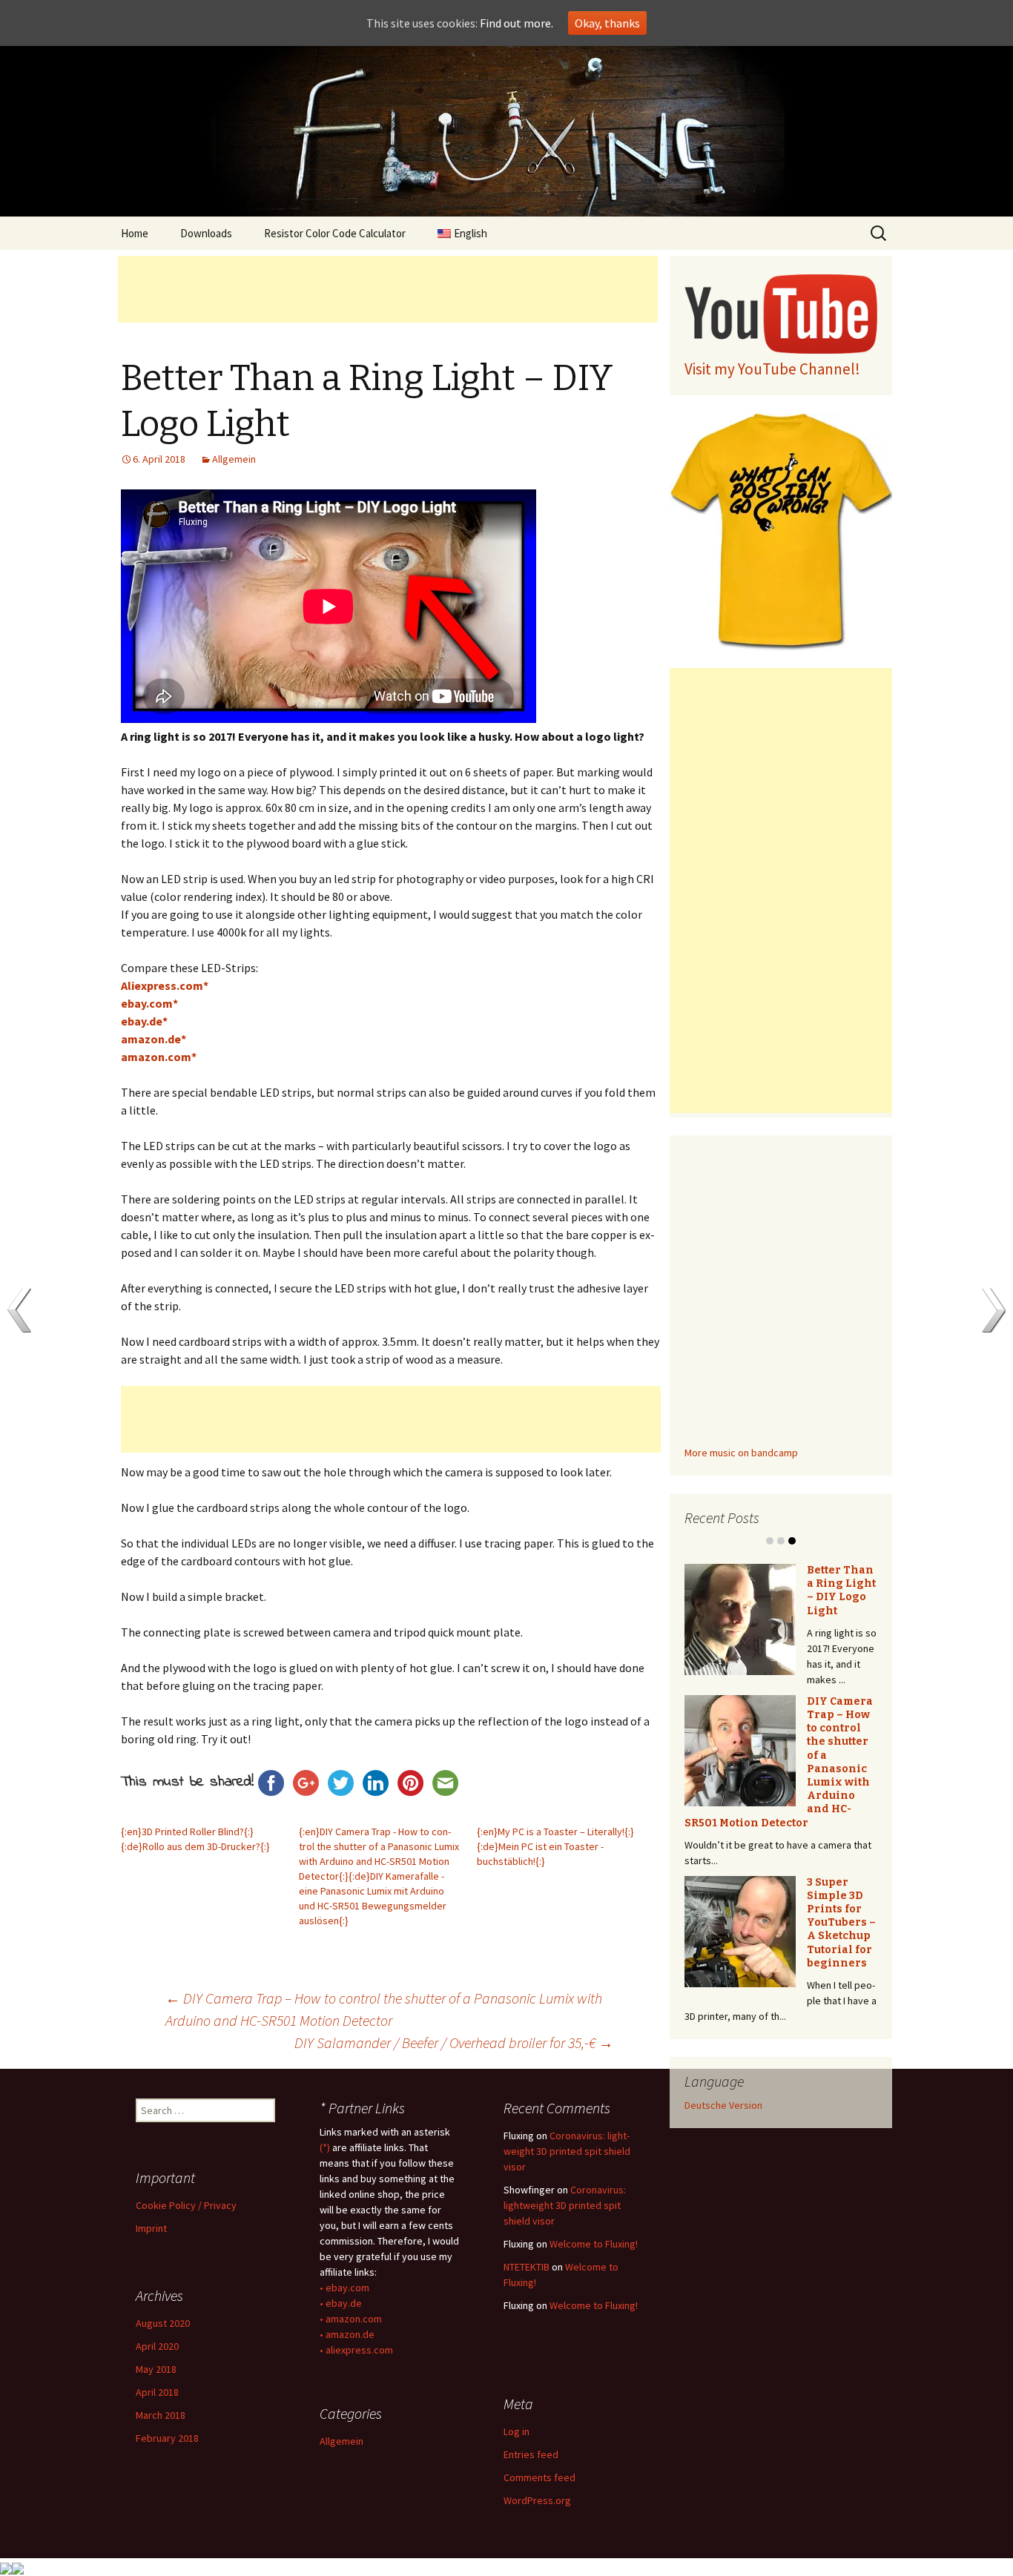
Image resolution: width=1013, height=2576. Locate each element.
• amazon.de (347, 2334)
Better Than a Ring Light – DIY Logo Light (841, 1591)
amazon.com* (159, 1057)
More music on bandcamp (741, 1453)
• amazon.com (351, 2319)
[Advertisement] (388, 289)
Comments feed (540, 2477)
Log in (517, 2431)
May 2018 (156, 2369)
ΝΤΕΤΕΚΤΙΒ (527, 2267)
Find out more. (517, 23)
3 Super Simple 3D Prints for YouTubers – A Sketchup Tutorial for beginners (841, 1923)
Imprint (151, 2228)
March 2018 (161, 2415)
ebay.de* (144, 1021)
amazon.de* (154, 1039)
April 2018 (157, 2392)
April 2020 (157, 2346)
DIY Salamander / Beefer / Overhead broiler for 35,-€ (454, 2042)
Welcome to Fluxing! (594, 2244)
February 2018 (167, 2438)
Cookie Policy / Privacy (186, 2205)
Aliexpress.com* (165, 985)
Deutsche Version (723, 2105)
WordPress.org (537, 2500)
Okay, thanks (607, 23)
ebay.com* (149, 1003)
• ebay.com (344, 2288)
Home (135, 233)
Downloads (206, 233)
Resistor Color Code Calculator (335, 233)
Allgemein (234, 459)
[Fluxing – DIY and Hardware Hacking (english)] (506, 131)
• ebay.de (341, 2303)
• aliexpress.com (356, 2350)
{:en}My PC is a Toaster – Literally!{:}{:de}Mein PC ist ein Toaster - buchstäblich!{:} (555, 1846)
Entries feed (531, 2454)
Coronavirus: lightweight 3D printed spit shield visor (567, 2151)
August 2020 (163, 2323)
